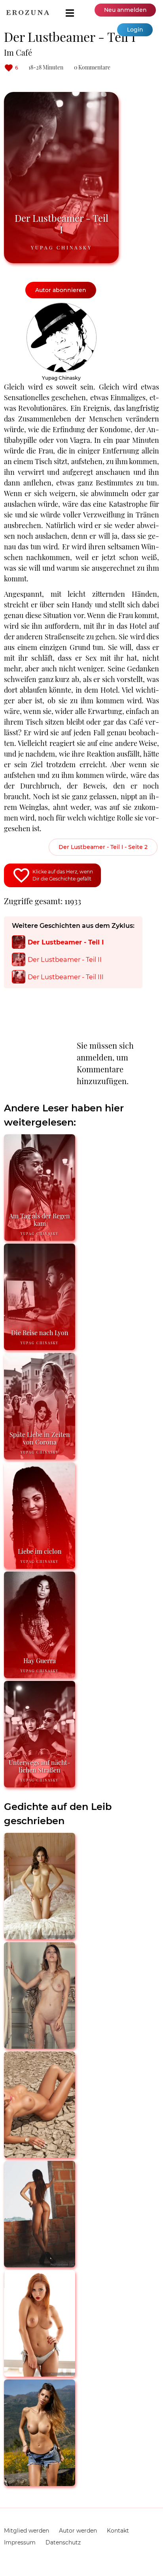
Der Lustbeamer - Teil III (66, 977)
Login (135, 30)
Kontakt (118, 2531)
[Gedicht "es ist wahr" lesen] (40, 1936)
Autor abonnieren (61, 290)
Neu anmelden (125, 10)
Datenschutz (63, 2542)
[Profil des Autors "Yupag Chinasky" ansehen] (62, 307)
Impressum (20, 2542)
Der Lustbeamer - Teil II (65, 959)
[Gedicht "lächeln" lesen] (40, 2373)
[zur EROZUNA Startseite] (28, 13)
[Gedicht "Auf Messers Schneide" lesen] (40, 2483)
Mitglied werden (27, 2531)
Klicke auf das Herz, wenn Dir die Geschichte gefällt (63, 875)
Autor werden (78, 2531)
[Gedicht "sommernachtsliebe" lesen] (40, 2045)
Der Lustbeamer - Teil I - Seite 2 (103, 847)
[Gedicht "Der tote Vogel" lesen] (40, 2155)
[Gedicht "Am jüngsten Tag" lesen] (40, 2264)
